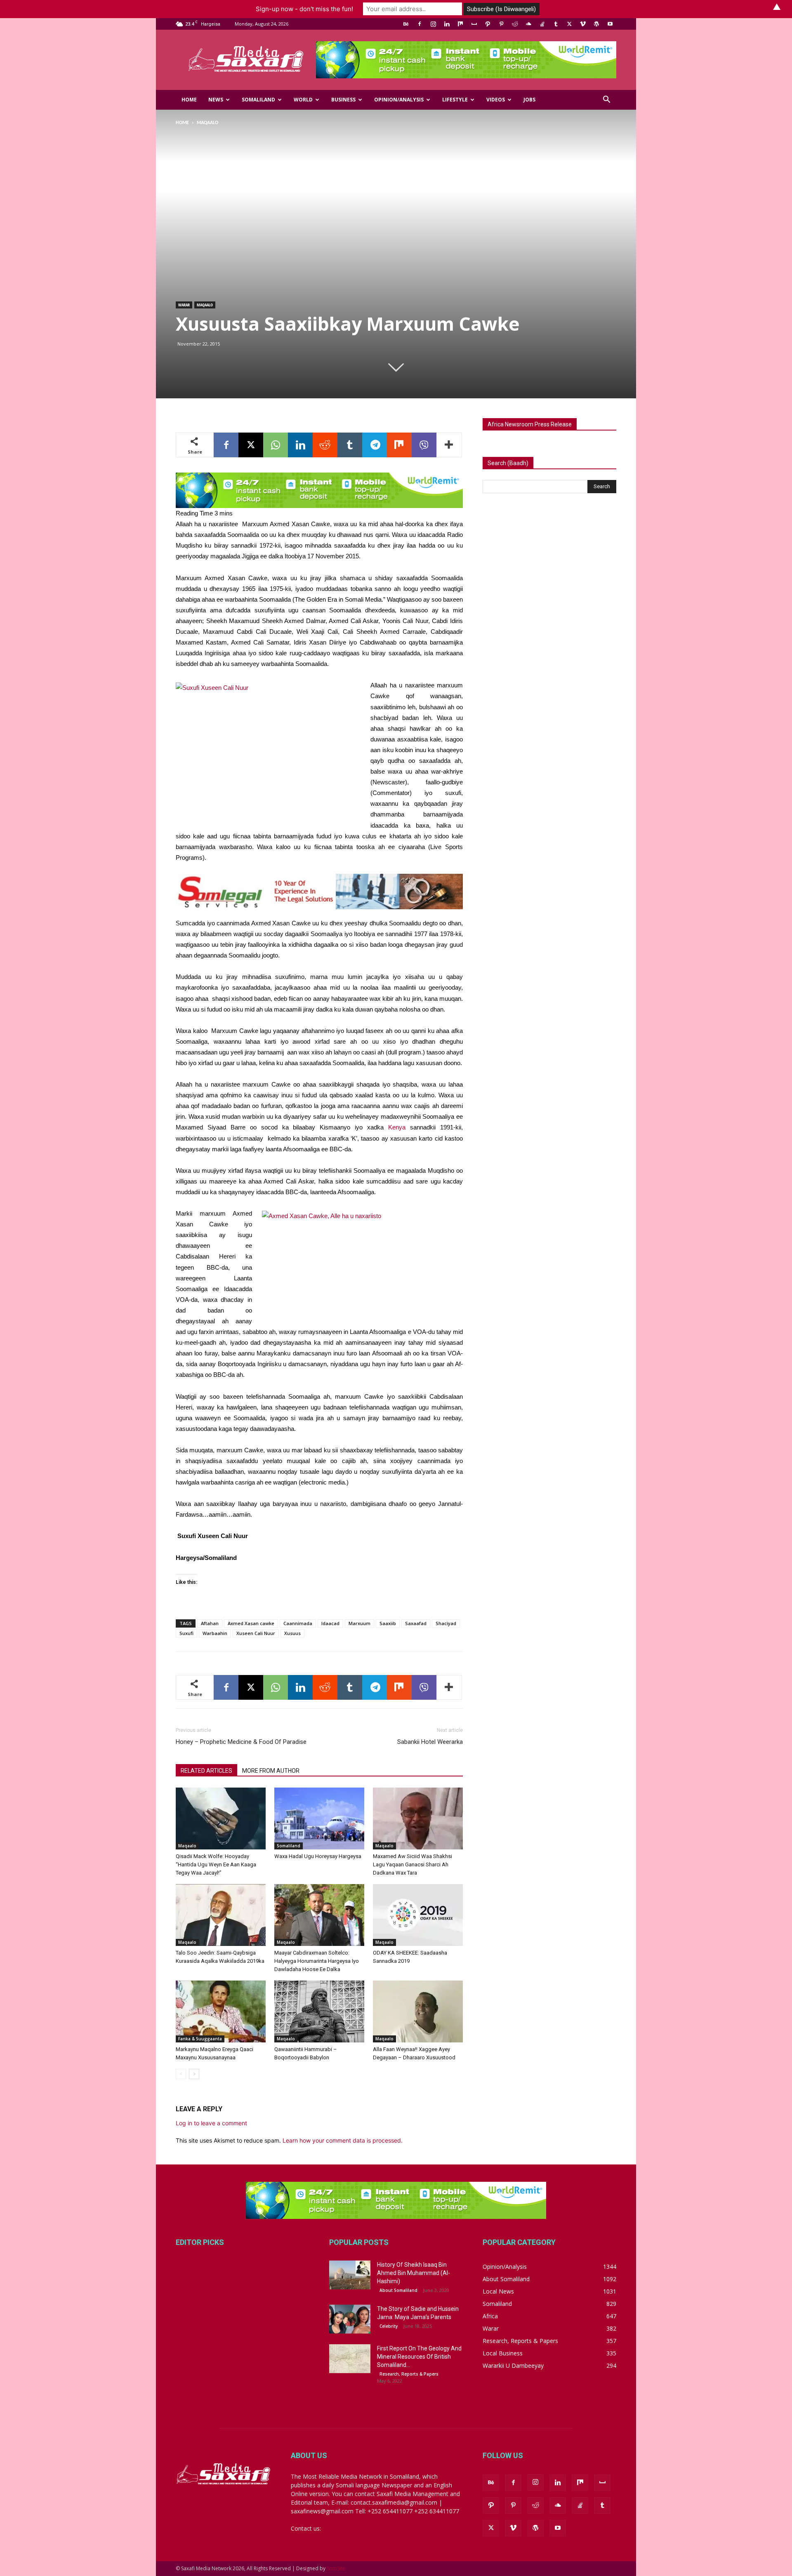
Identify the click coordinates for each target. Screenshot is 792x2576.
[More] (449, 445)
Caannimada (298, 1623)
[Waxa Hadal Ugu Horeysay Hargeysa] (319, 1818)
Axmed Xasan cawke (251, 1623)
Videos (496, 100)
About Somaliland (398, 2290)
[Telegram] (375, 445)
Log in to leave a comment (211, 2123)
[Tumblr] (556, 24)
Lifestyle (455, 100)
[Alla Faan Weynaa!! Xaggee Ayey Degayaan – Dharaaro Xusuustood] (418, 2011)
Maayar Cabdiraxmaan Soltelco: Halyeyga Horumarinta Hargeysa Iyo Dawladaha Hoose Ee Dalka (317, 1961)
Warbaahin (215, 1633)
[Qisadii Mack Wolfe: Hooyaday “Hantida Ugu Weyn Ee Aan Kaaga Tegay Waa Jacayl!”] (221, 1818)
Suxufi (186, 1633)
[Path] (488, 24)
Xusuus (292, 1633)
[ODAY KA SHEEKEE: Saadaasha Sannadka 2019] (418, 1915)
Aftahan (210, 1623)
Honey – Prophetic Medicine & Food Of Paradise (241, 1742)
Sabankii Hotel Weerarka (430, 1742)
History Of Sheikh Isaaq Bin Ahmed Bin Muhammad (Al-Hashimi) (414, 2273)
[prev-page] (181, 2074)
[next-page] (194, 2074)
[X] (569, 24)
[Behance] (406, 24)
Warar (184, 305)
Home (189, 100)
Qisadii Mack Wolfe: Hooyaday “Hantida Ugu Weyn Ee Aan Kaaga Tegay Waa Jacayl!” (216, 1864)
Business (343, 100)
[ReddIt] (325, 445)
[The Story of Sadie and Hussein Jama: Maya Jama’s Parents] (350, 2319)
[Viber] (424, 445)
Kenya (397, 1127)
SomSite (336, 2568)
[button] (606, 100)
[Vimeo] (583, 24)
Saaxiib (388, 1623)
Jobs (529, 100)
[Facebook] (420, 24)
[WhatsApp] (276, 445)
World (303, 100)
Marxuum (359, 1623)
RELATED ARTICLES (206, 1771)
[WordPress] (596, 24)
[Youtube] (610, 24)
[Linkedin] (447, 24)
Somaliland (258, 100)
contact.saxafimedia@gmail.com (366, 2528)
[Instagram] (433, 24)
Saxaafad (416, 1623)
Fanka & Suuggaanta (200, 2039)
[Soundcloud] (528, 24)
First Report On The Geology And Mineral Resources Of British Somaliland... (419, 2357)
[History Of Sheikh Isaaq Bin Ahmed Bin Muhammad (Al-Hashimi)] (350, 2275)
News (216, 100)
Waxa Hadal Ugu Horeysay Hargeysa (318, 1856)
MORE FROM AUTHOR (271, 1771)
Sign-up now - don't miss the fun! (304, 9)
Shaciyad (446, 1623)
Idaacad (330, 1623)
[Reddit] (515, 24)
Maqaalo (205, 305)
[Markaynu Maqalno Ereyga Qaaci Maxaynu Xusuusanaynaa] (221, 2011)
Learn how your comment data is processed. (343, 2140)
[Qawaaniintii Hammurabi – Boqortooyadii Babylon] (319, 2011)
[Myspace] (474, 24)
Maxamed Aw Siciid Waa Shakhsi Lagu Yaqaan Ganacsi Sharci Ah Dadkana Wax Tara (412, 1864)
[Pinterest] (501, 24)
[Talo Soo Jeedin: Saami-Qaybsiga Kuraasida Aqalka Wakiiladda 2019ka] (221, 1915)
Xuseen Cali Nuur (256, 1633)
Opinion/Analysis (399, 100)
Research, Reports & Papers (409, 2374)
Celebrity (389, 2326)
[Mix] (460, 24)
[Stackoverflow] (542, 24)
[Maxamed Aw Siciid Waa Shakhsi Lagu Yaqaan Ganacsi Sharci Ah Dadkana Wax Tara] (418, 1818)
